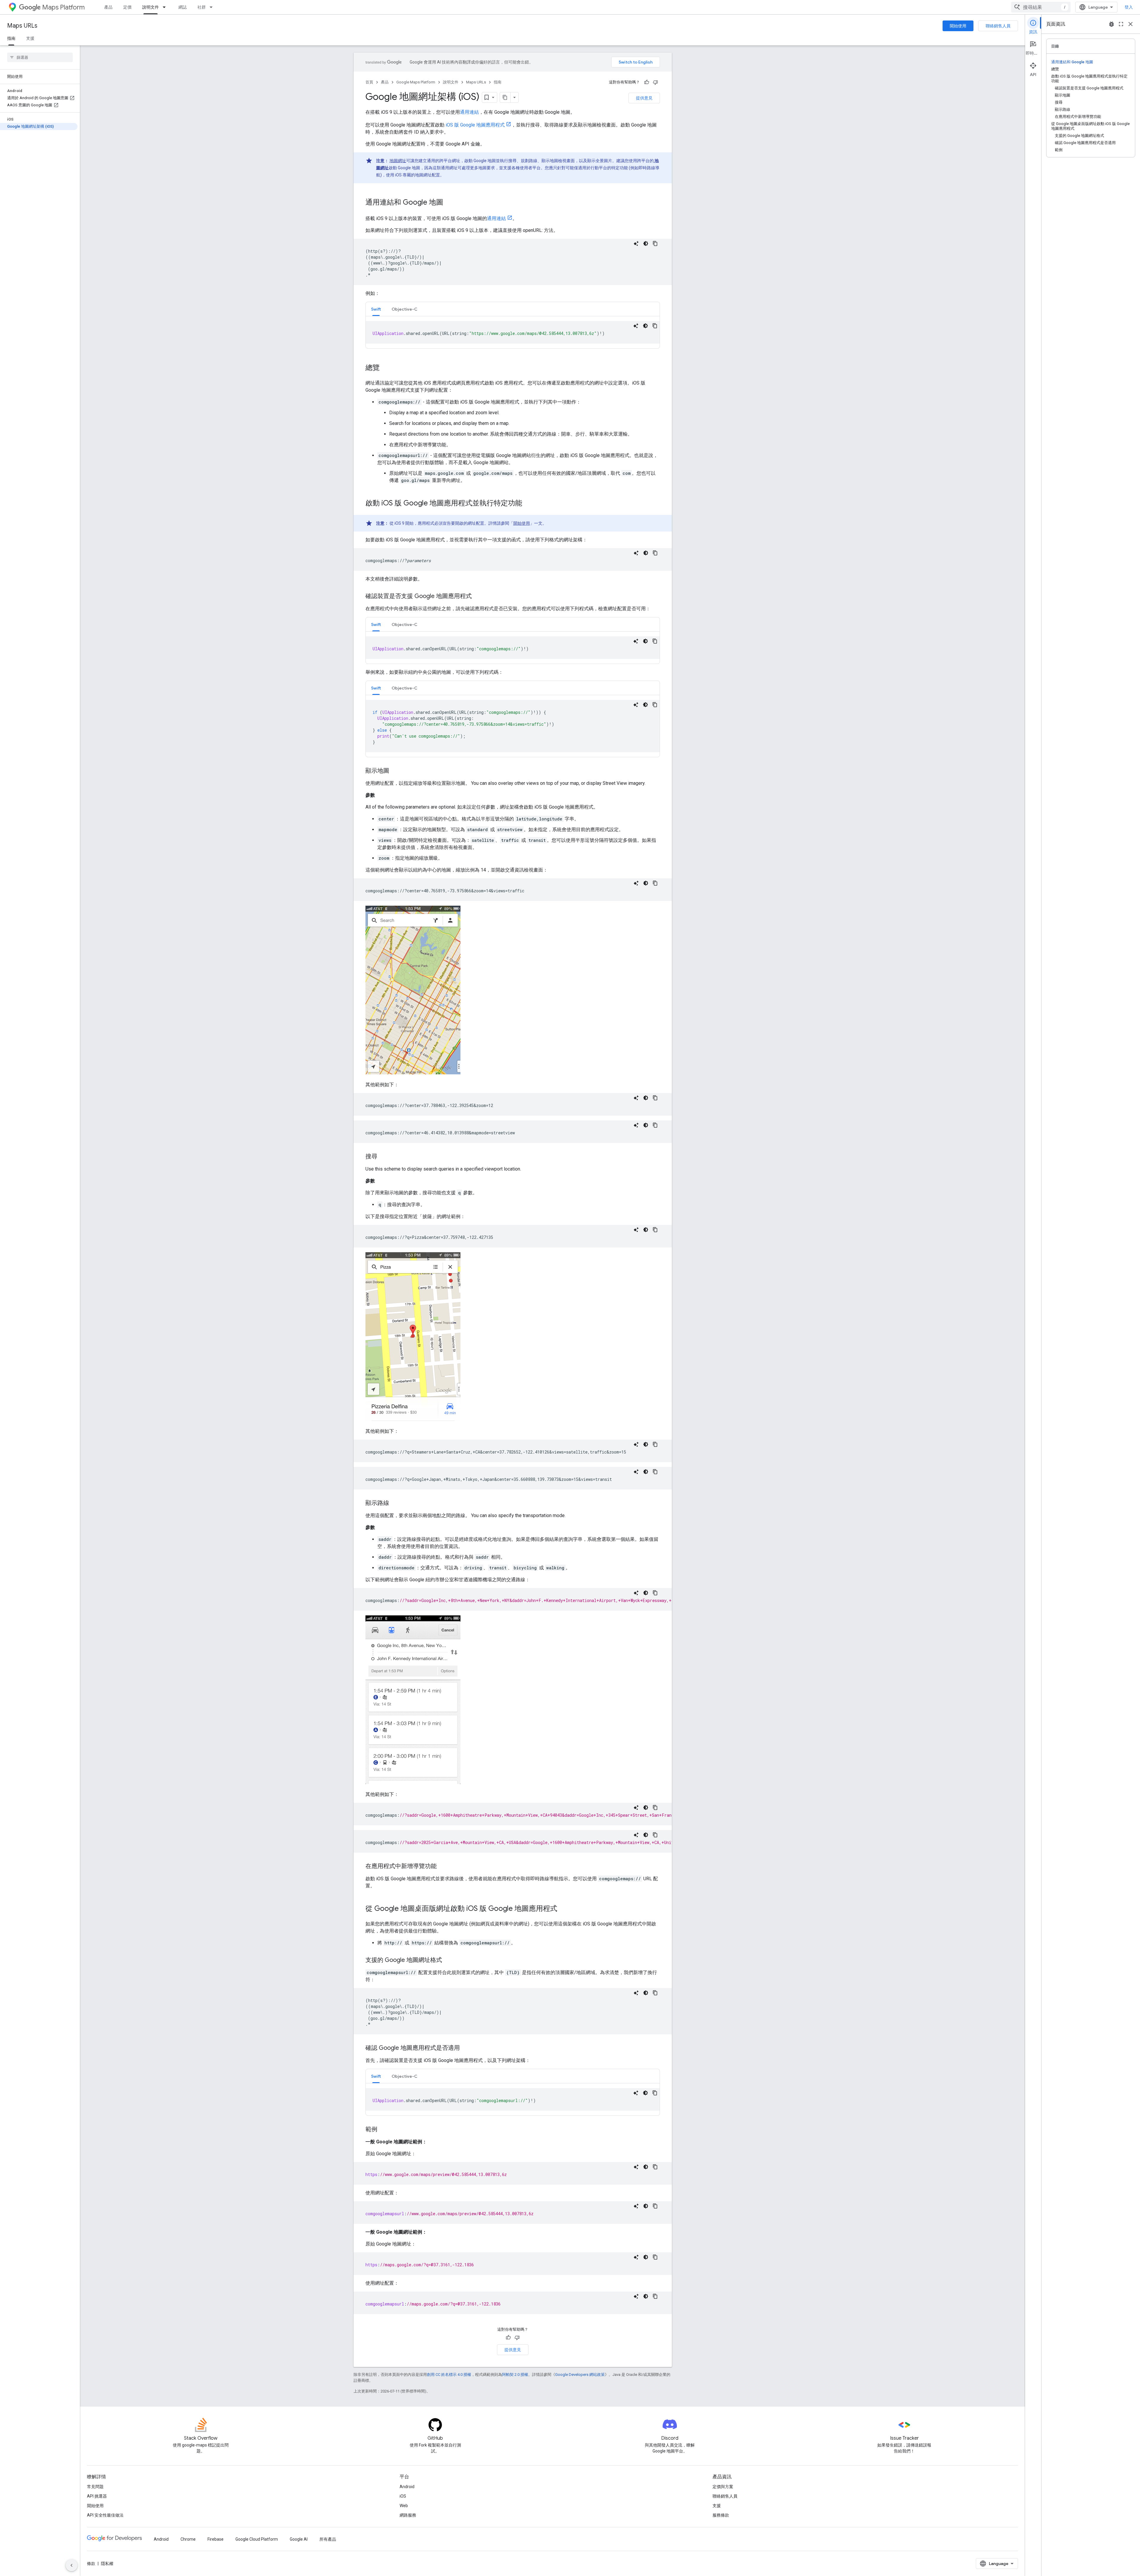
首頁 (369, 82)
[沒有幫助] (655, 82)
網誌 (183, 7)
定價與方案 (723, 2487)
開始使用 (958, 26)
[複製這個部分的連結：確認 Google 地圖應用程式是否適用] (466, 2048)
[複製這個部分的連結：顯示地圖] (395, 771)
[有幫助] (647, 82)
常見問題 (95, 2487)
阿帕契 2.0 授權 (515, 2375)
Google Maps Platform (416, 82)
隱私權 (107, 2564)
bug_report (1111, 24)
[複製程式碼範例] (655, 243)
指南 (11, 38)
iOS (403, 2496)
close (1130, 24)
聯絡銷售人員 (998, 26)
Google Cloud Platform (257, 2539)
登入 (1129, 7)
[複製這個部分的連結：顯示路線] (395, 1503)
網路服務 (408, 2515)
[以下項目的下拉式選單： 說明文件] (166, 7)
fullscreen (1121, 24)
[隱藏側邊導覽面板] (72, 2565)
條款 (91, 2564)
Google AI (299, 2539)
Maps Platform (63, 7)
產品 (108, 7)
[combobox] (1041, 7)
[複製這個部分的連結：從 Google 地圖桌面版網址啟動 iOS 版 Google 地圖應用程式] (563, 1909)
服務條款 (721, 2515)
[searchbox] (40, 57)
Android (407, 2487)
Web (404, 2506)
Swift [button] (376, 309)
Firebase (216, 2539)
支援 (30, 38)
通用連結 (469, 112)
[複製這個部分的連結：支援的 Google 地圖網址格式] (448, 1960)
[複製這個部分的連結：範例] (383, 2130)
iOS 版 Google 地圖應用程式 (475, 125)
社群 (202, 7)
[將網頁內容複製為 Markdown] (505, 97)
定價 (127, 7)
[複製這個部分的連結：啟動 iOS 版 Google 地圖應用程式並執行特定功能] (528, 504)
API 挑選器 (97, 2496)
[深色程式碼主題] (646, 243)
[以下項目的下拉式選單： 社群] (213, 7)
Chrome (188, 2539)
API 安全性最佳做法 (105, 2515)
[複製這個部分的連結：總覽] (386, 368)
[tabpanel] (513, 332)
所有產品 (328, 2539)
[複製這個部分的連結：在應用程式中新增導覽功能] (443, 1867)
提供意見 (644, 98)
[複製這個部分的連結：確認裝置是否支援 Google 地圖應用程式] (478, 597)
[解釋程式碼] (636, 243)
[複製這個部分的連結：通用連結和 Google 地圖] (449, 203)
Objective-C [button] (404, 309)
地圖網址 (398, 161)
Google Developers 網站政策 (580, 2375)
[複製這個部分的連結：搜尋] (383, 1157)
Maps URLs (22, 26)
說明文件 (151, 7)
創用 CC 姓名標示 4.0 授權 (449, 2375)
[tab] (376, 309)
